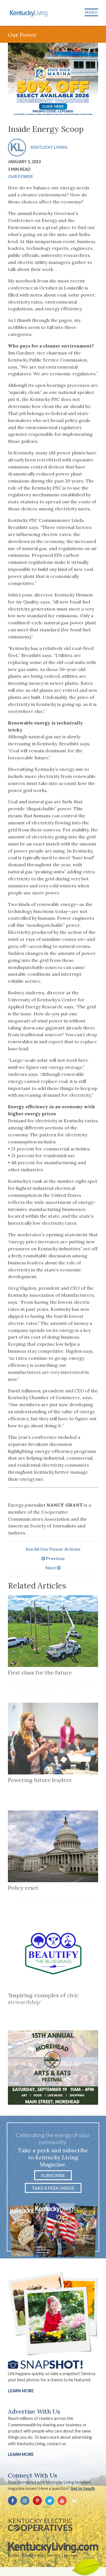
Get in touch (83, 2488)
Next (51, 1568)
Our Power (20, 177)
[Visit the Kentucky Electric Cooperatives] (40, 2525)
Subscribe (53, 2175)
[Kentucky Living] (29, 13)
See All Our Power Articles (53, 1549)
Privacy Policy (33, 2555)
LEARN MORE (21, 2454)
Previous (55, 1558)
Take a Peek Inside (53, 2188)
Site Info (54, 2555)
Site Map (71, 2555)
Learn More (21, 2391)
